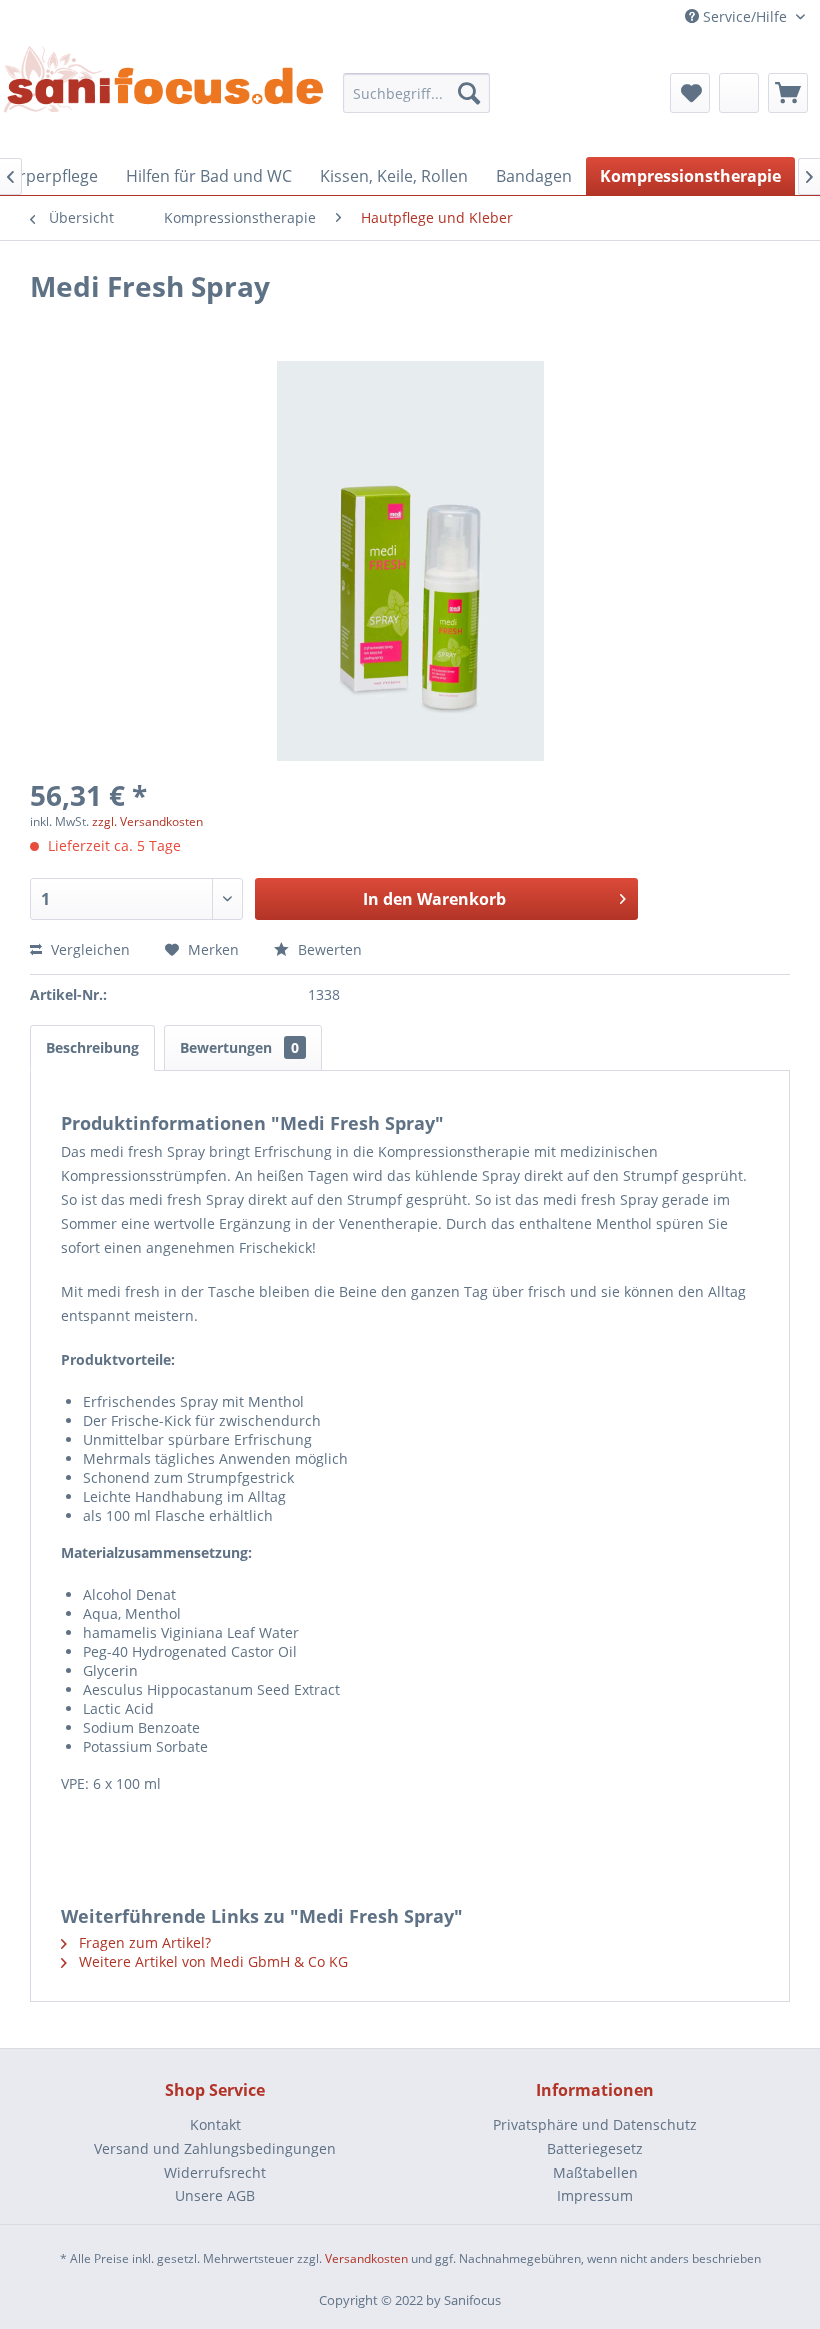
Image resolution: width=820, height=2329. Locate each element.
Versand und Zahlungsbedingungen (215, 2148)
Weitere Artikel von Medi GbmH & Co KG (211, 1961)
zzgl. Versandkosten (147, 821)
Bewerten (328, 949)
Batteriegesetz (595, 2148)
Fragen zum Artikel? (143, 1942)
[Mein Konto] (739, 93)
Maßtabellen (595, 2172)
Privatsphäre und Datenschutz (595, 2124)
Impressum (595, 2195)
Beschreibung (92, 1047)
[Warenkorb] (788, 93)
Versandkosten (366, 2258)
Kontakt (215, 2124)
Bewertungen (239, 1047)
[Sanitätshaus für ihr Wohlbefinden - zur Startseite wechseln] (164, 87)
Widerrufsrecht (215, 2172)
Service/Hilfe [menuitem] (745, 16)
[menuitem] (417, 93)
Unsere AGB (215, 2195)
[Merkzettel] (690, 93)
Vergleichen (88, 949)
